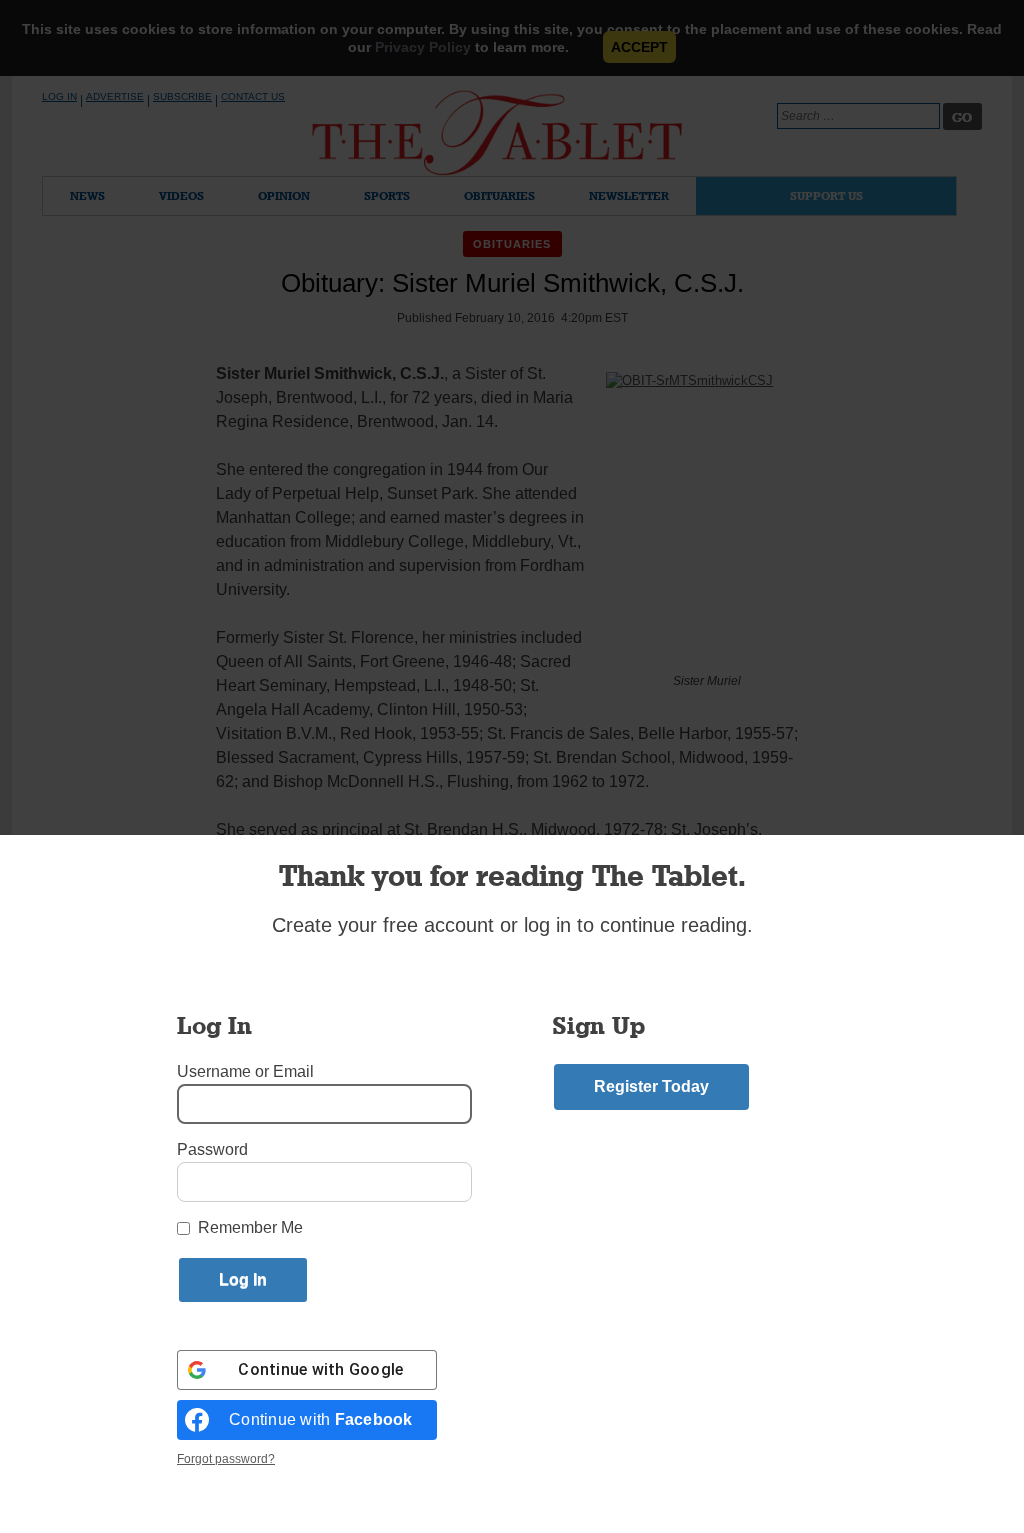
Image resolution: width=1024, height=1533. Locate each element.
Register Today (651, 1086)
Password (212, 1149)
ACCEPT (639, 47)
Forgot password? (226, 1459)
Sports (387, 195)
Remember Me (250, 1227)
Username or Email (245, 1071)
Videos (181, 195)
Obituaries (499, 195)
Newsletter (629, 195)
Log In (59, 96)
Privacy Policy (423, 47)
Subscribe (182, 96)
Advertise (115, 96)
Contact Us (253, 96)
